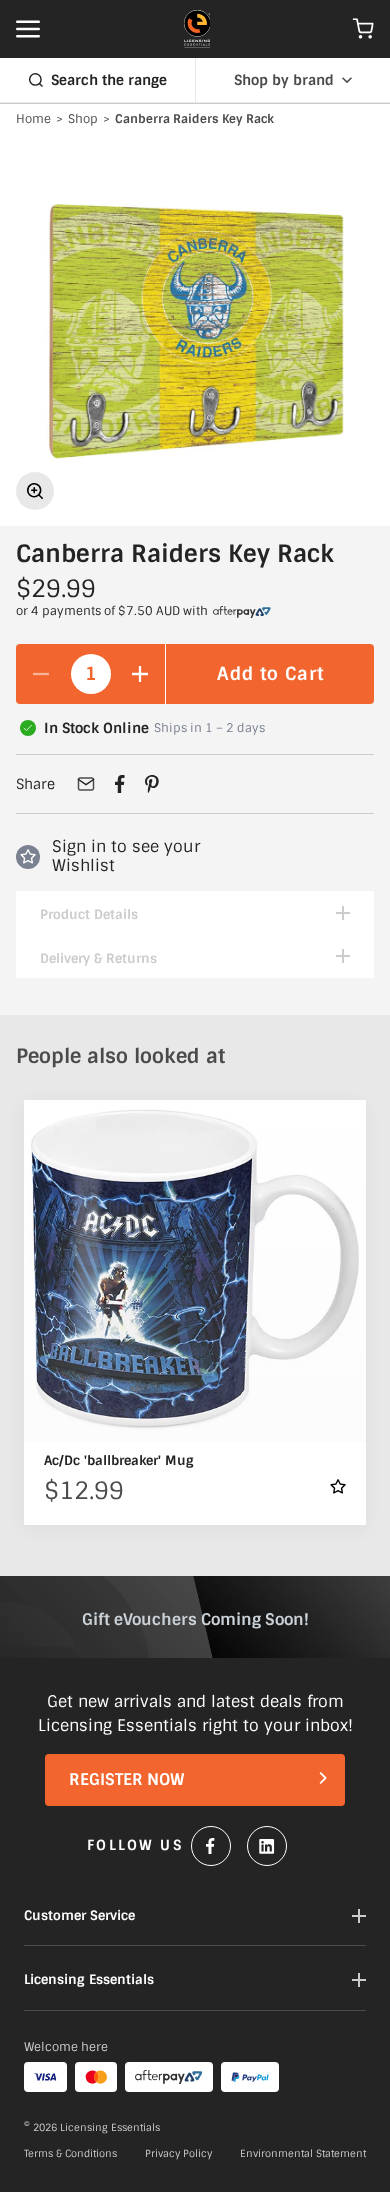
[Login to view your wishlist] (338, 1486)
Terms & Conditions (70, 2154)
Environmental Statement (303, 2154)
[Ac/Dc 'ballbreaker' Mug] (195, 1271)
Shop (83, 120)
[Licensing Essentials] (197, 29)
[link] (242, 612)
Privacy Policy (178, 2154)
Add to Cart (270, 674)
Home (33, 120)
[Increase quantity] (140, 674)
